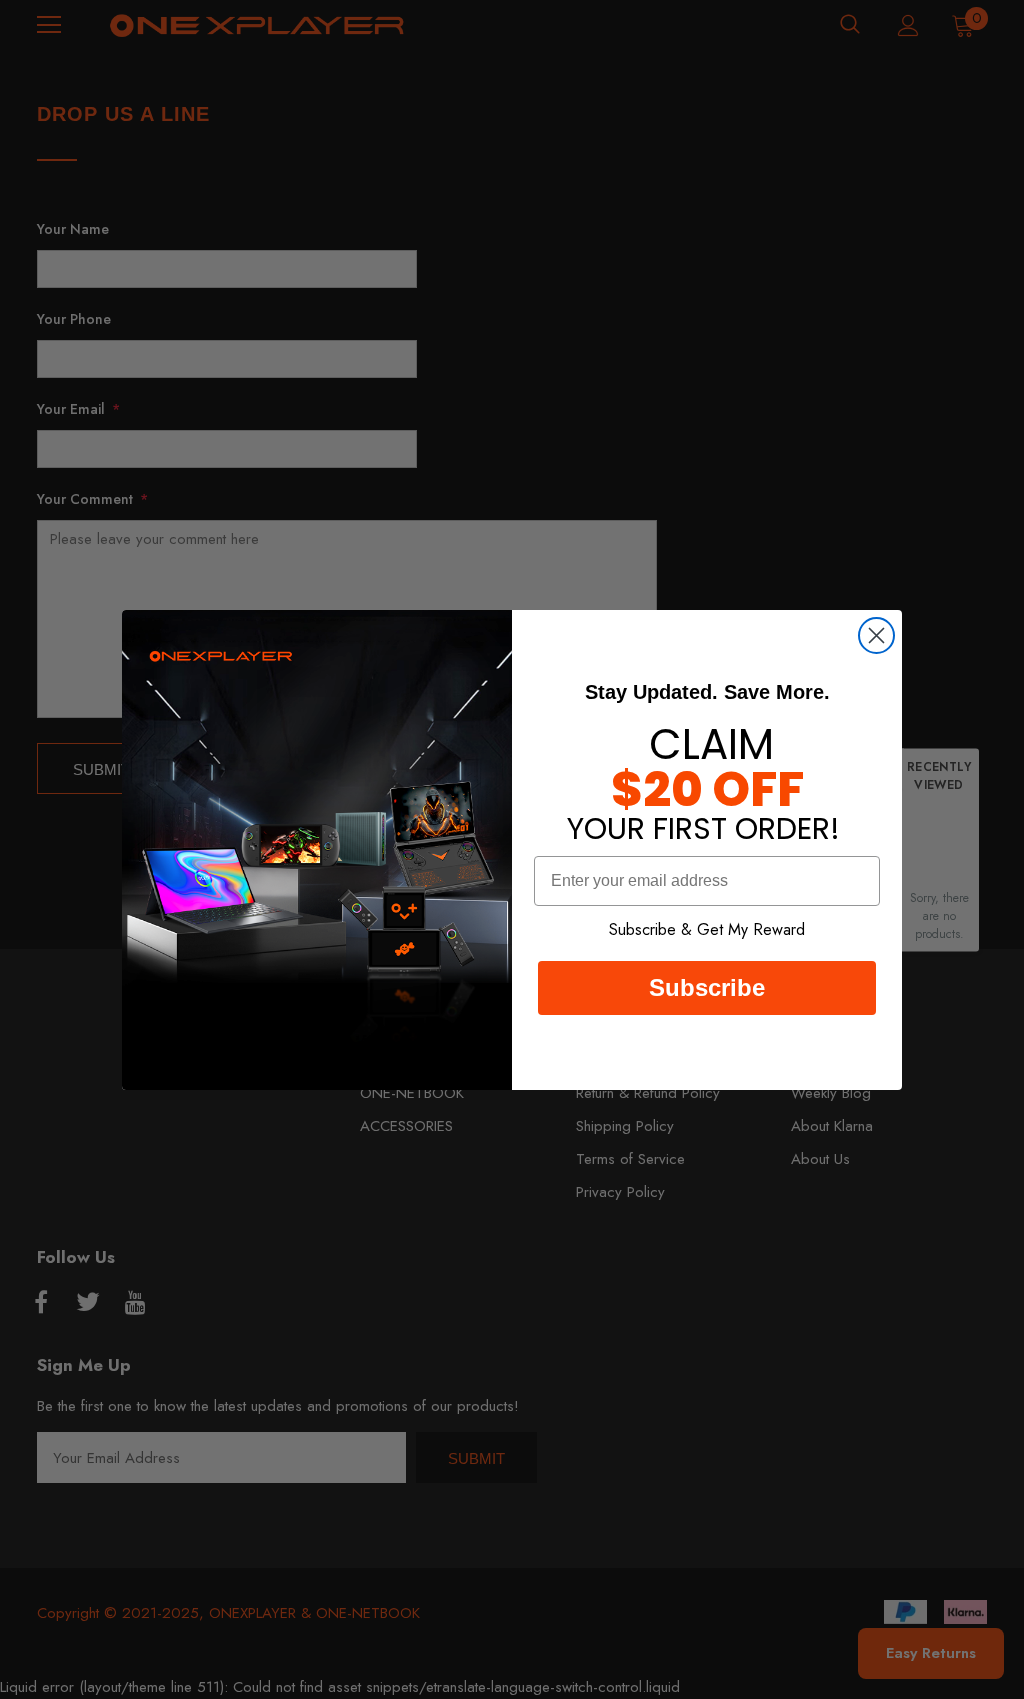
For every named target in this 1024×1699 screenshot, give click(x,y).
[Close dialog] (876, 635)
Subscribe (707, 987)
